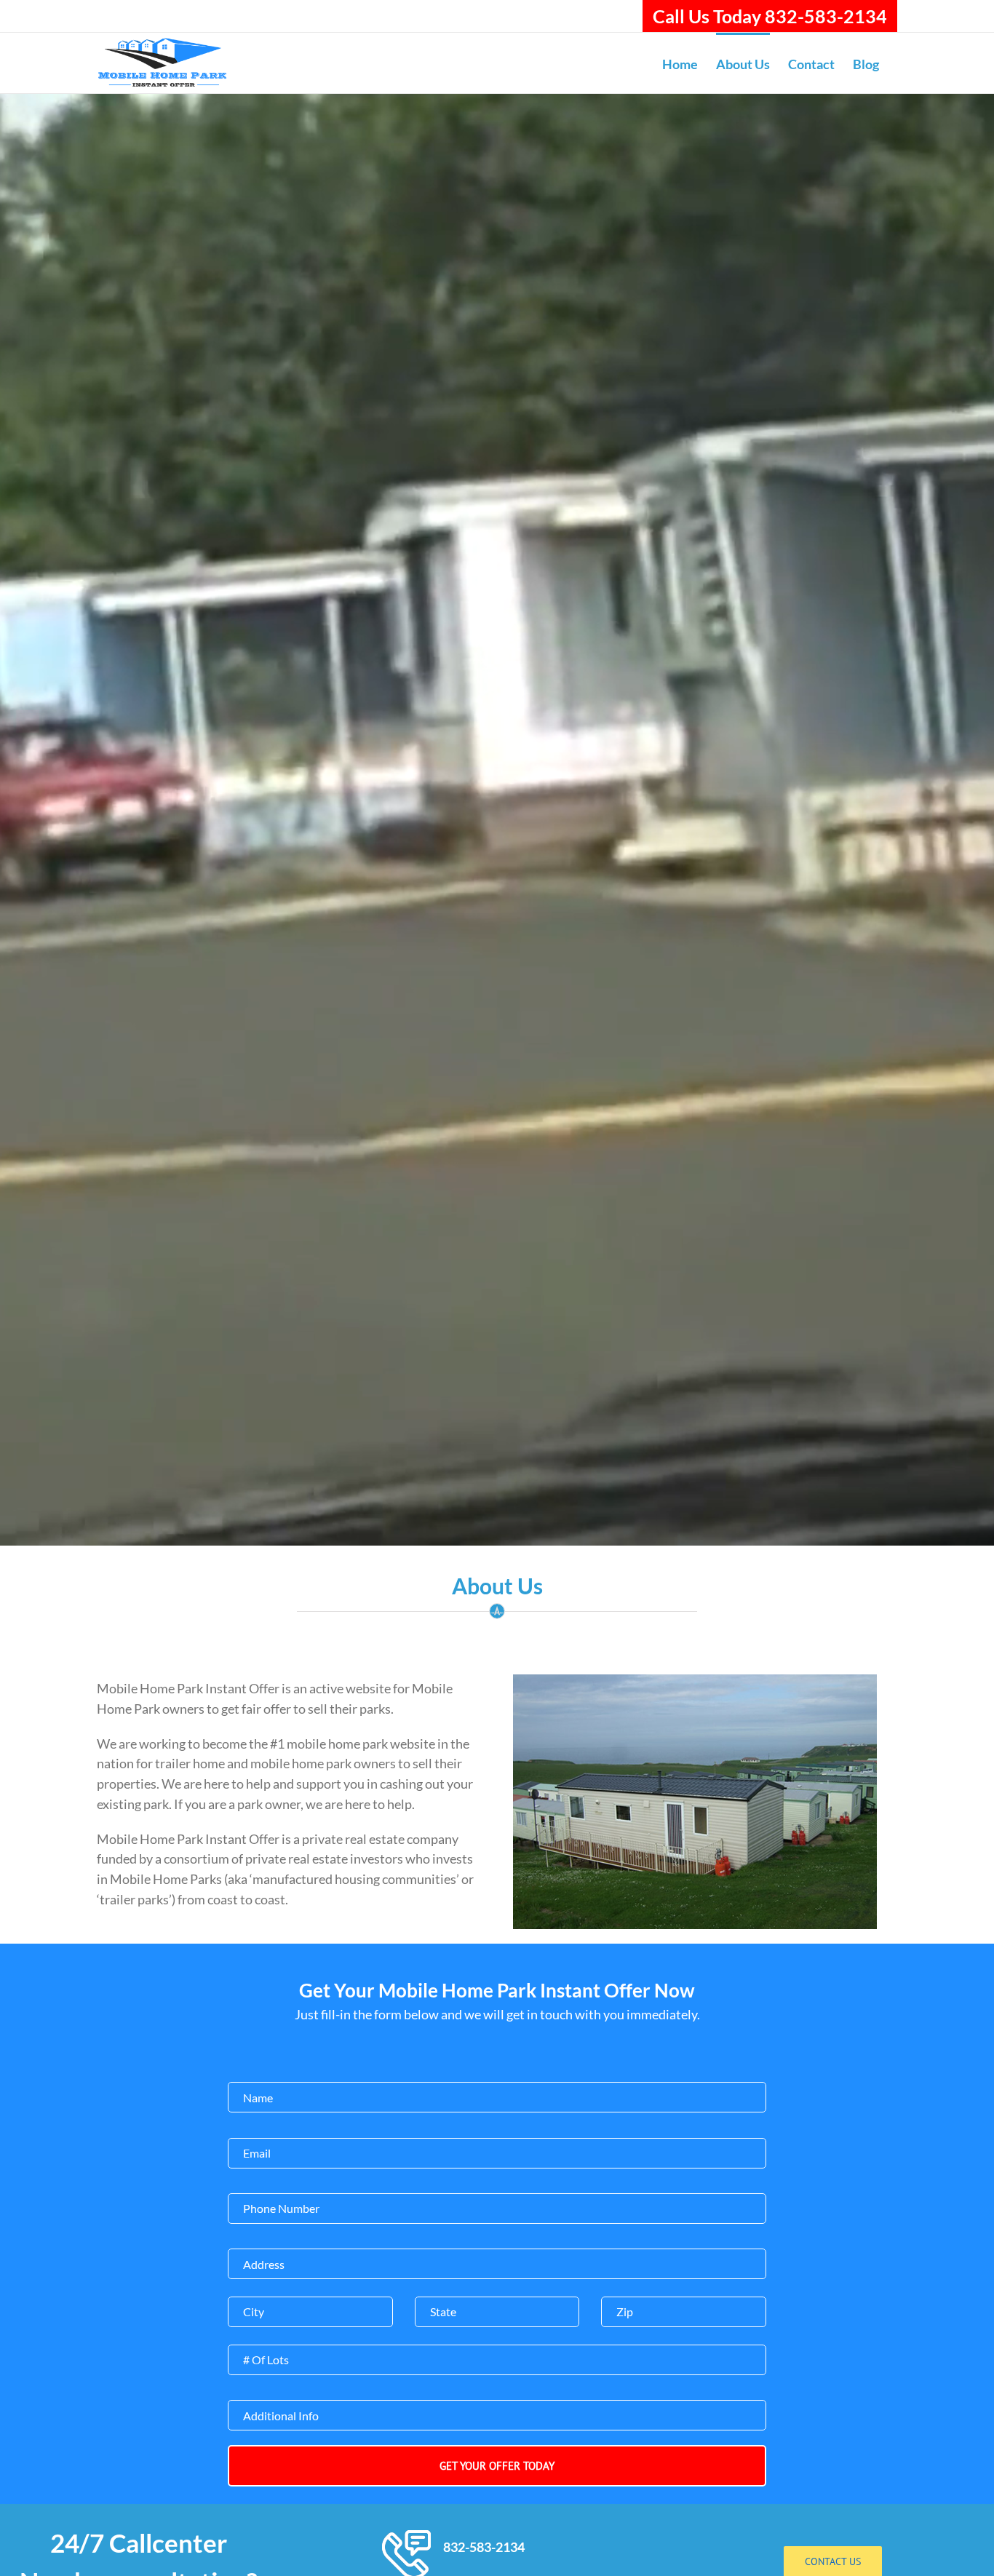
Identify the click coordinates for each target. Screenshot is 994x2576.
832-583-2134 (484, 2547)
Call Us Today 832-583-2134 (770, 16)
